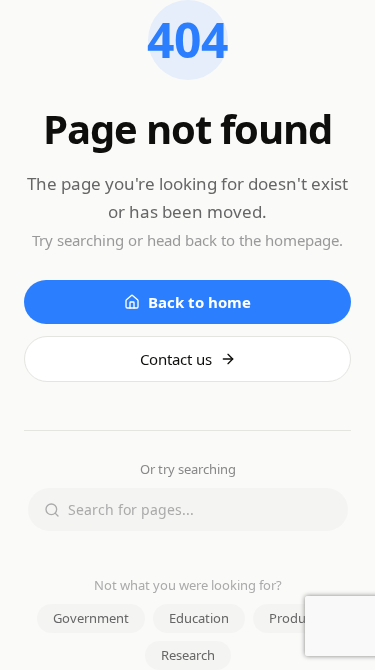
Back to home (199, 302)
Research (188, 655)
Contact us (176, 359)
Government (91, 618)
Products (296, 618)
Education (199, 618)
